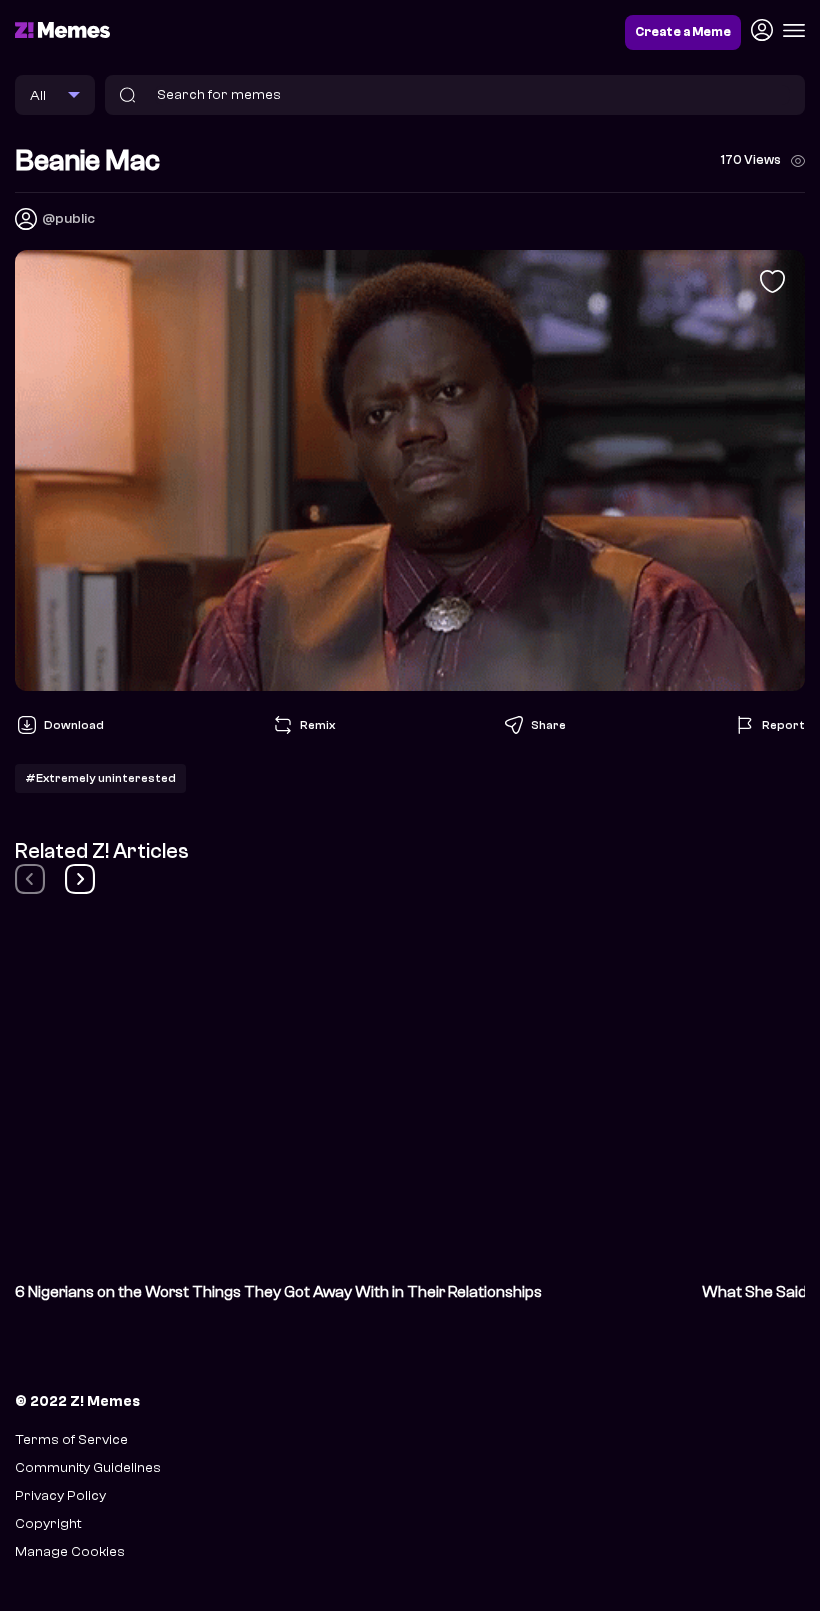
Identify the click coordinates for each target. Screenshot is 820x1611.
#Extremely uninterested (100, 778)
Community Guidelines (88, 1467)
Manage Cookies (70, 1551)
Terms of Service (71, 1439)
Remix (317, 725)
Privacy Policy (60, 1495)
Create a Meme (683, 32)
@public (68, 218)
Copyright (48, 1523)
